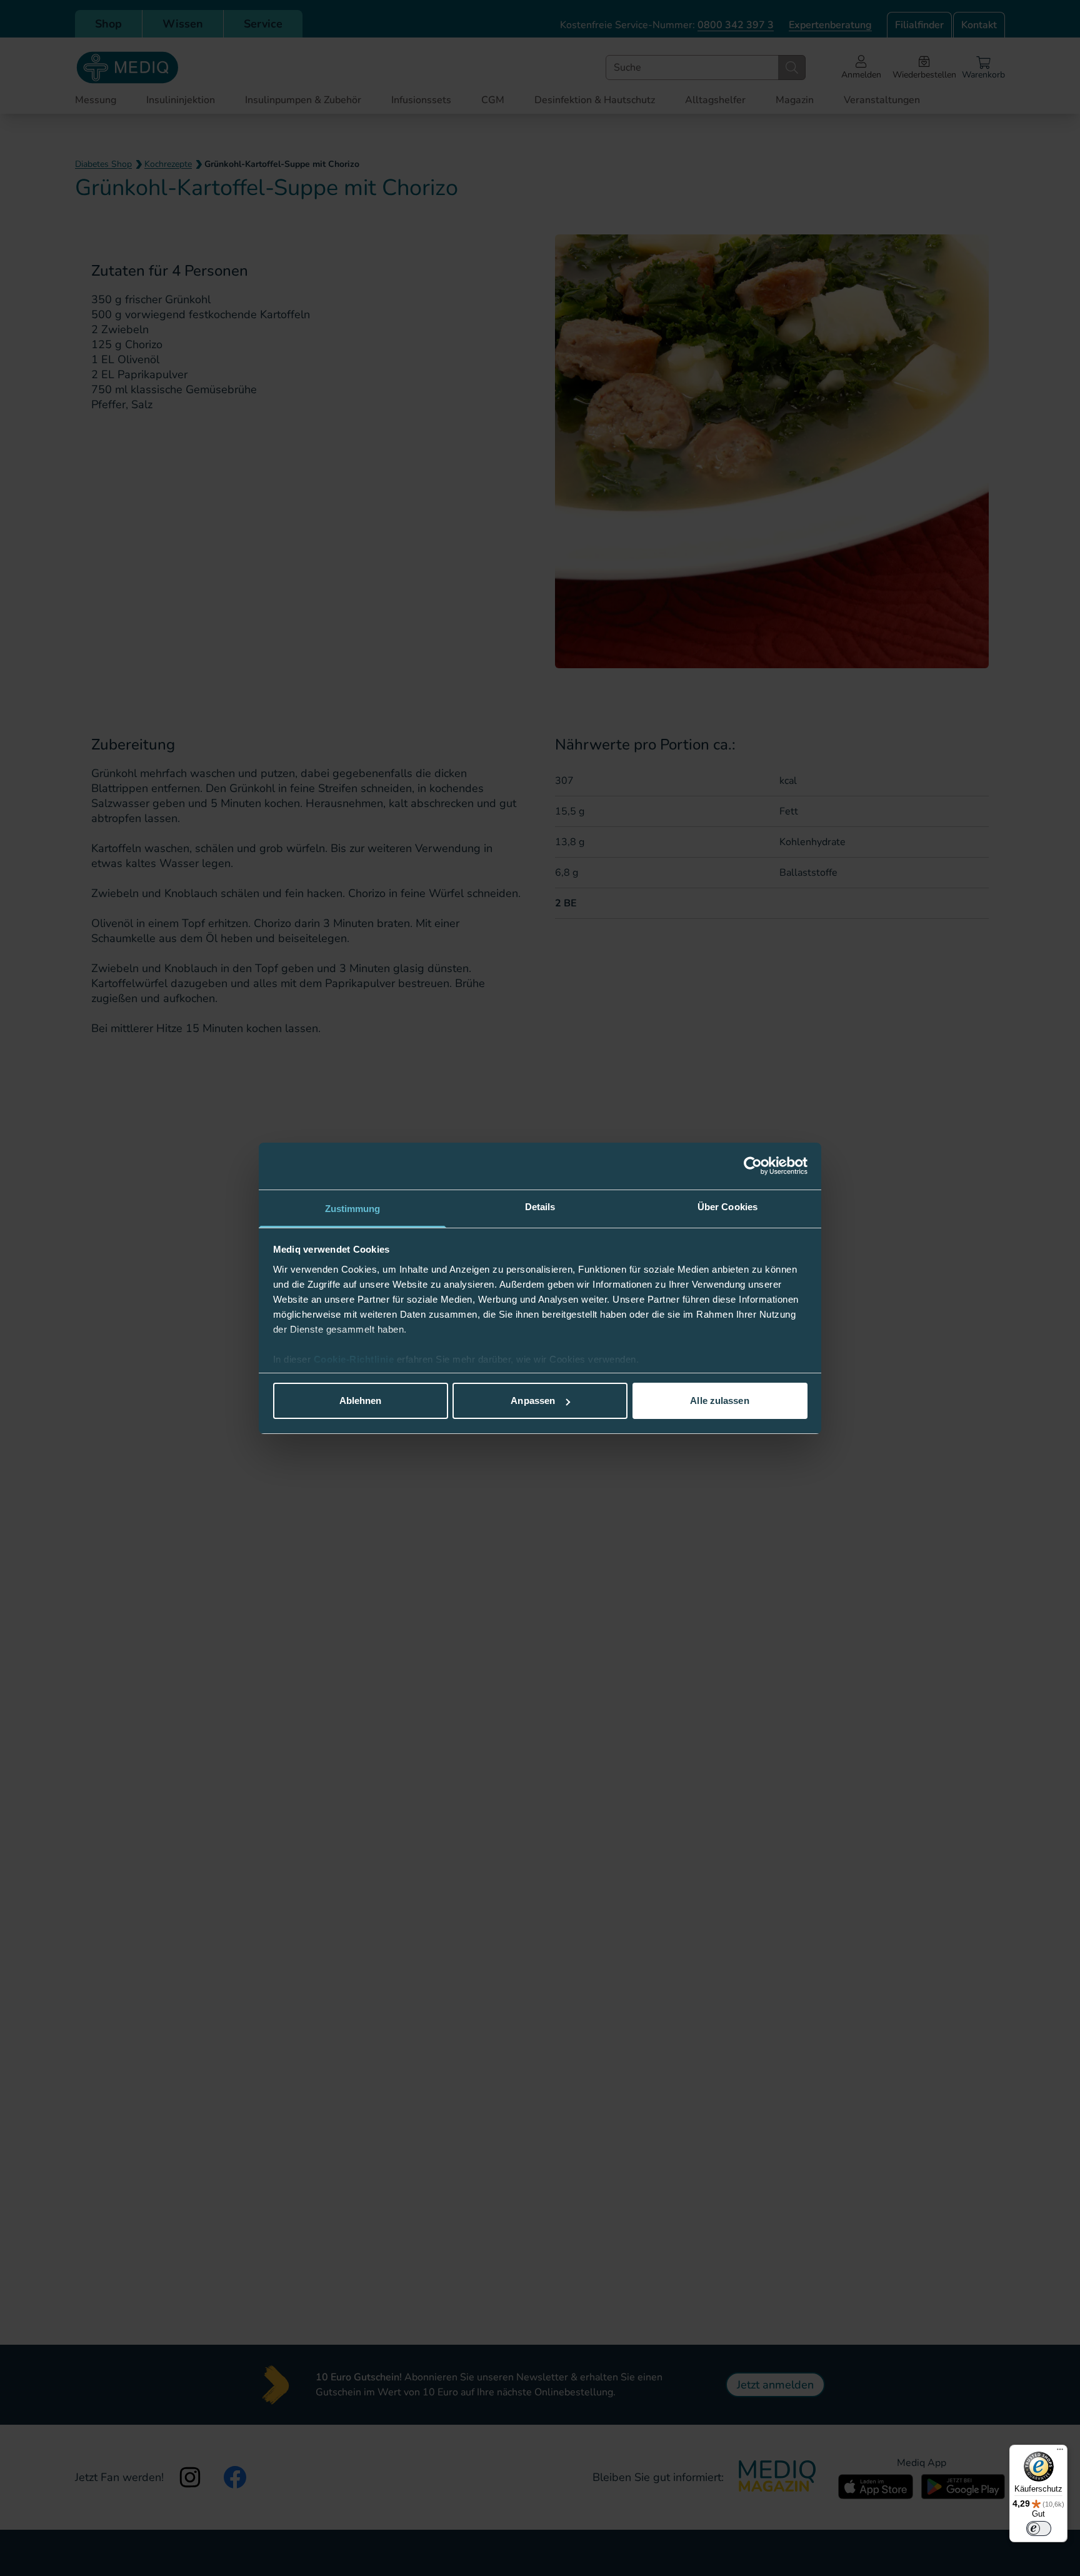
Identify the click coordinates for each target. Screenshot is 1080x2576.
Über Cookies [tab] (727, 1207)
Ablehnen (361, 1401)
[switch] (1039, 2528)
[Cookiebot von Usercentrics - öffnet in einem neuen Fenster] (753, 1166)
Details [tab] (540, 1207)
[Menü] (1060, 2452)
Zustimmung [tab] (353, 1209)
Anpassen (533, 1401)
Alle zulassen (719, 1401)
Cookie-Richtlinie (355, 1359)
